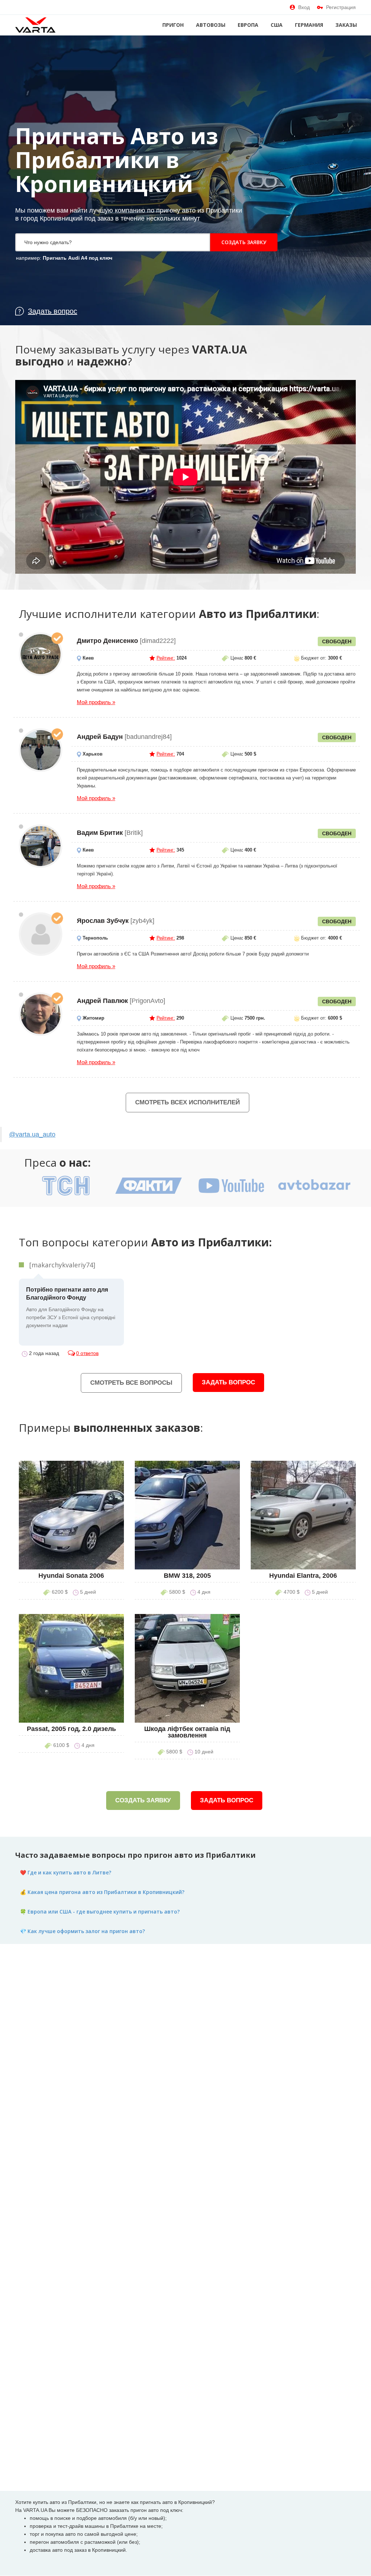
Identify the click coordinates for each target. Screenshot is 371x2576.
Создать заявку (244, 242)
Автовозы (211, 25)
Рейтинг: (166, 658)
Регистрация (341, 7)
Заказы (346, 25)
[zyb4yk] (41, 934)
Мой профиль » (96, 702)
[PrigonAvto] (41, 1014)
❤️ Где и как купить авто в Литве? (66, 1872)
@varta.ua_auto (32, 1134)
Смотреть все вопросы (131, 1383)
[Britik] (41, 846)
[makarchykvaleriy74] (62, 1265)
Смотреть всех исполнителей (187, 1102)
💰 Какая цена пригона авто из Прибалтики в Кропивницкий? (102, 1892)
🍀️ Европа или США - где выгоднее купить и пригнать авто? (100, 1912)
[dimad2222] (41, 654)
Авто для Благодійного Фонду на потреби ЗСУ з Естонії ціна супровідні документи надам (71, 1307)
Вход (304, 7)
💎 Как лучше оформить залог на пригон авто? (82, 1931)
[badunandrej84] (41, 750)
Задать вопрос (228, 1382)
